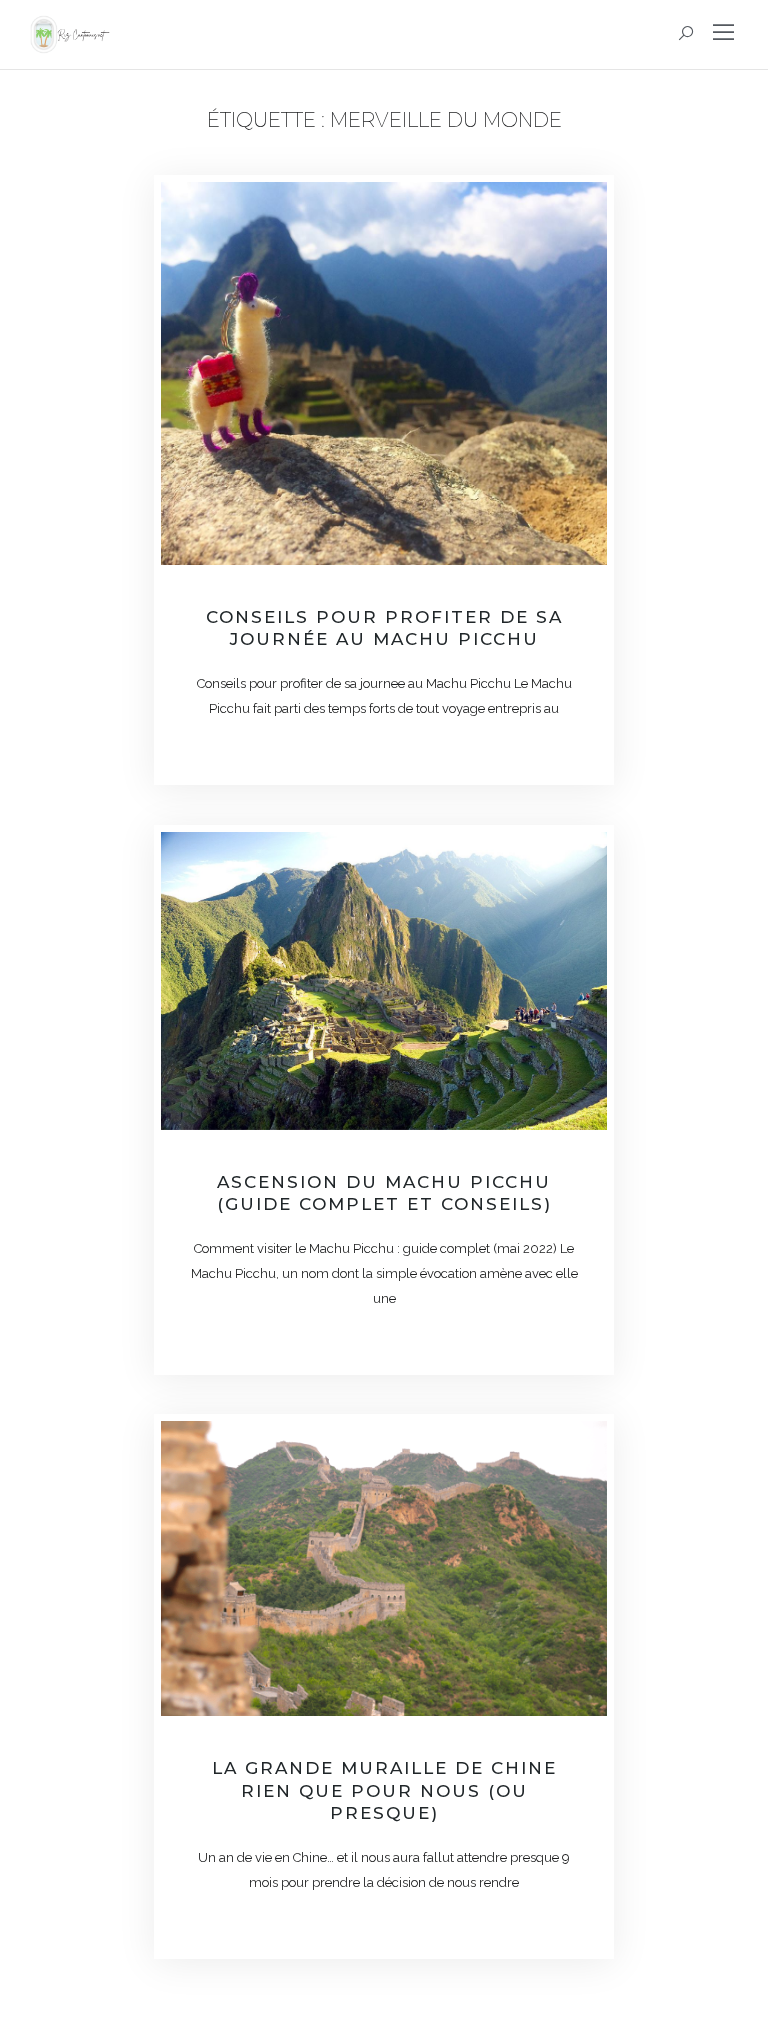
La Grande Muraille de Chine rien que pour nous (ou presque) (384, 1790)
